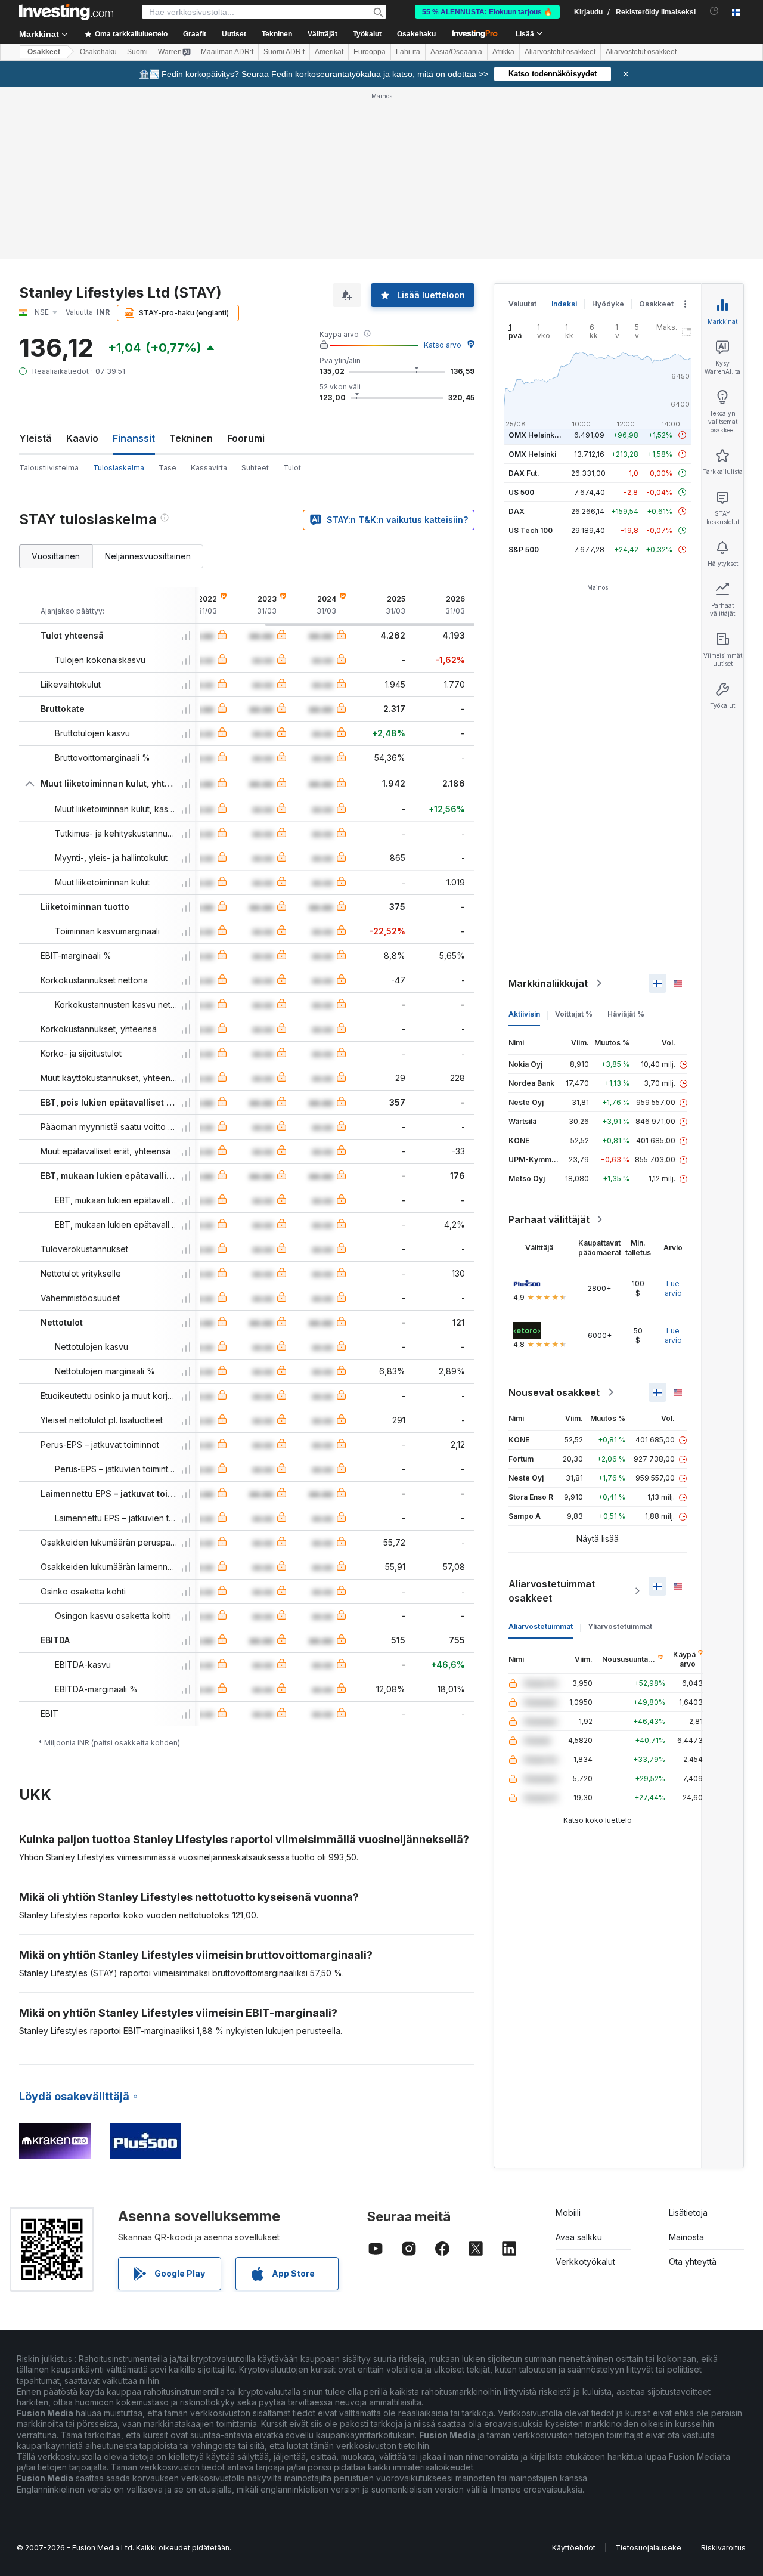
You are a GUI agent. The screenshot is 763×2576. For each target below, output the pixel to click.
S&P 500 (524, 549)
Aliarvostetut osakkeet (560, 52)
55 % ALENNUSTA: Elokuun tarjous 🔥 (487, 12)
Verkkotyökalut (585, 2261)
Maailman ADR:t (227, 52)
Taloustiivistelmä (49, 468)
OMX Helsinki (532, 454)
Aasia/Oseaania (456, 52)
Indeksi (564, 304)
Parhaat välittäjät (549, 1219)
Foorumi (246, 438)
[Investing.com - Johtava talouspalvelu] (66, 12)
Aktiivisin (524, 1014)
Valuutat (522, 304)
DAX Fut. (524, 473)
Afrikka (503, 52)
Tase (168, 468)
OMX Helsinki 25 (538, 435)
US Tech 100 (531, 530)
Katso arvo (443, 345)
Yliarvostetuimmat (620, 1626)
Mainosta (686, 2237)
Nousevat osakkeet (554, 1392)
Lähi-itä (408, 52)
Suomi (137, 52)
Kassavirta (209, 468)
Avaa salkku (579, 2237)
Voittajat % (574, 1014)
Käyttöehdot (574, 2548)
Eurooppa (370, 52)
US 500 (521, 492)
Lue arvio (673, 1288)
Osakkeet (44, 52)
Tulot (292, 468)
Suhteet (255, 468)
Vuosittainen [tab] (56, 556)
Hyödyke (608, 304)
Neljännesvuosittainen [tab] (148, 556)
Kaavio (82, 438)
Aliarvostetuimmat (541, 1626)
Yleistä (35, 438)
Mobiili (568, 2213)
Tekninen (191, 438)
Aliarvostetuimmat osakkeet (552, 1591)
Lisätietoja (688, 2213)
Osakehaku (416, 34)
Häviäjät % (626, 1014)
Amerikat (329, 52)
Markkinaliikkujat (548, 983)
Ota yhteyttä (693, 2261)
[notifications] (714, 11)
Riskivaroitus (723, 2548)
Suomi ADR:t (284, 52)
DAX (517, 511)
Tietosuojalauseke (648, 2548)
